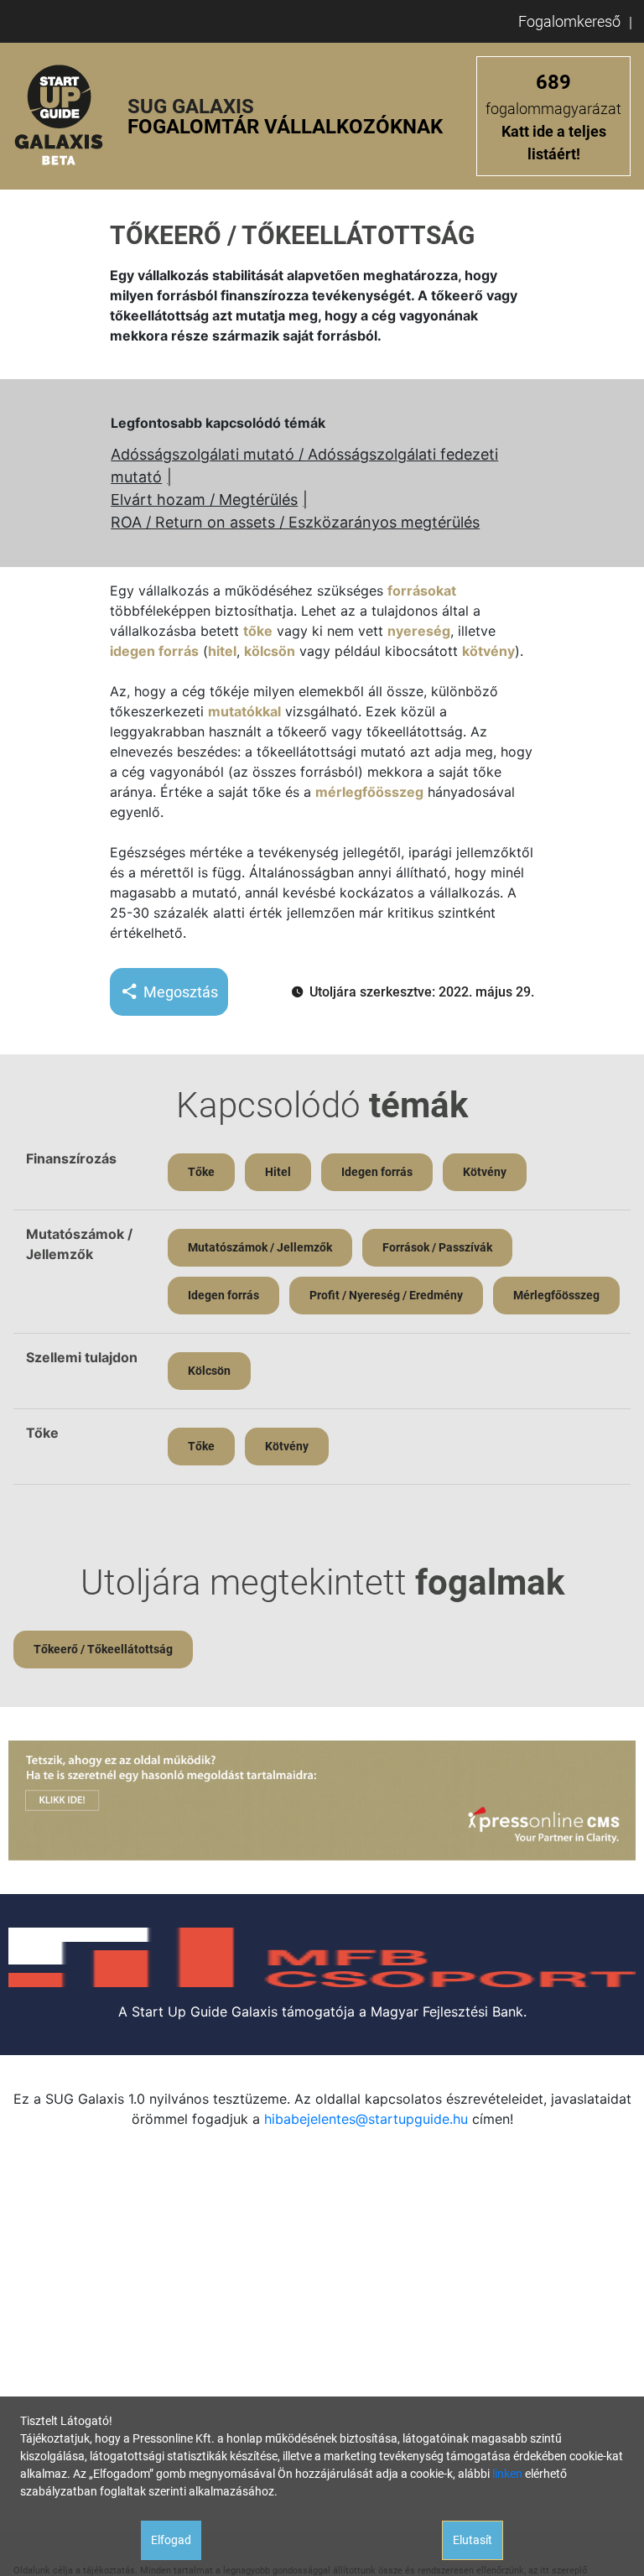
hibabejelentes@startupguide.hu (366, 2119)
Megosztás (181, 992)
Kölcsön (209, 1371)
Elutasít (473, 2540)
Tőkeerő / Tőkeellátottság (103, 1649)
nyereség (419, 631)
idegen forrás (154, 651)
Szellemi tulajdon (82, 1357)
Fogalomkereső (569, 21)
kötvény (488, 651)
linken (507, 2474)
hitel (222, 651)
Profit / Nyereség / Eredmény (386, 1295)
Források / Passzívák (437, 1247)
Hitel (278, 1172)
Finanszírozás (71, 1158)
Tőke (201, 1172)
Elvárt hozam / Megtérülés (204, 500)
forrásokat (422, 591)
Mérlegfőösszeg (556, 1295)
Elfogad (171, 2540)
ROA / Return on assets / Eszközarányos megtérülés (295, 522)
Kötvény (485, 1172)
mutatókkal (244, 711)
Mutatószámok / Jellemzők (260, 1247)
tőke (258, 631)
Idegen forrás (377, 1172)
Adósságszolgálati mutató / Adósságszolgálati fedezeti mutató (304, 466)
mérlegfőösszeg (369, 792)
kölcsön (270, 651)
